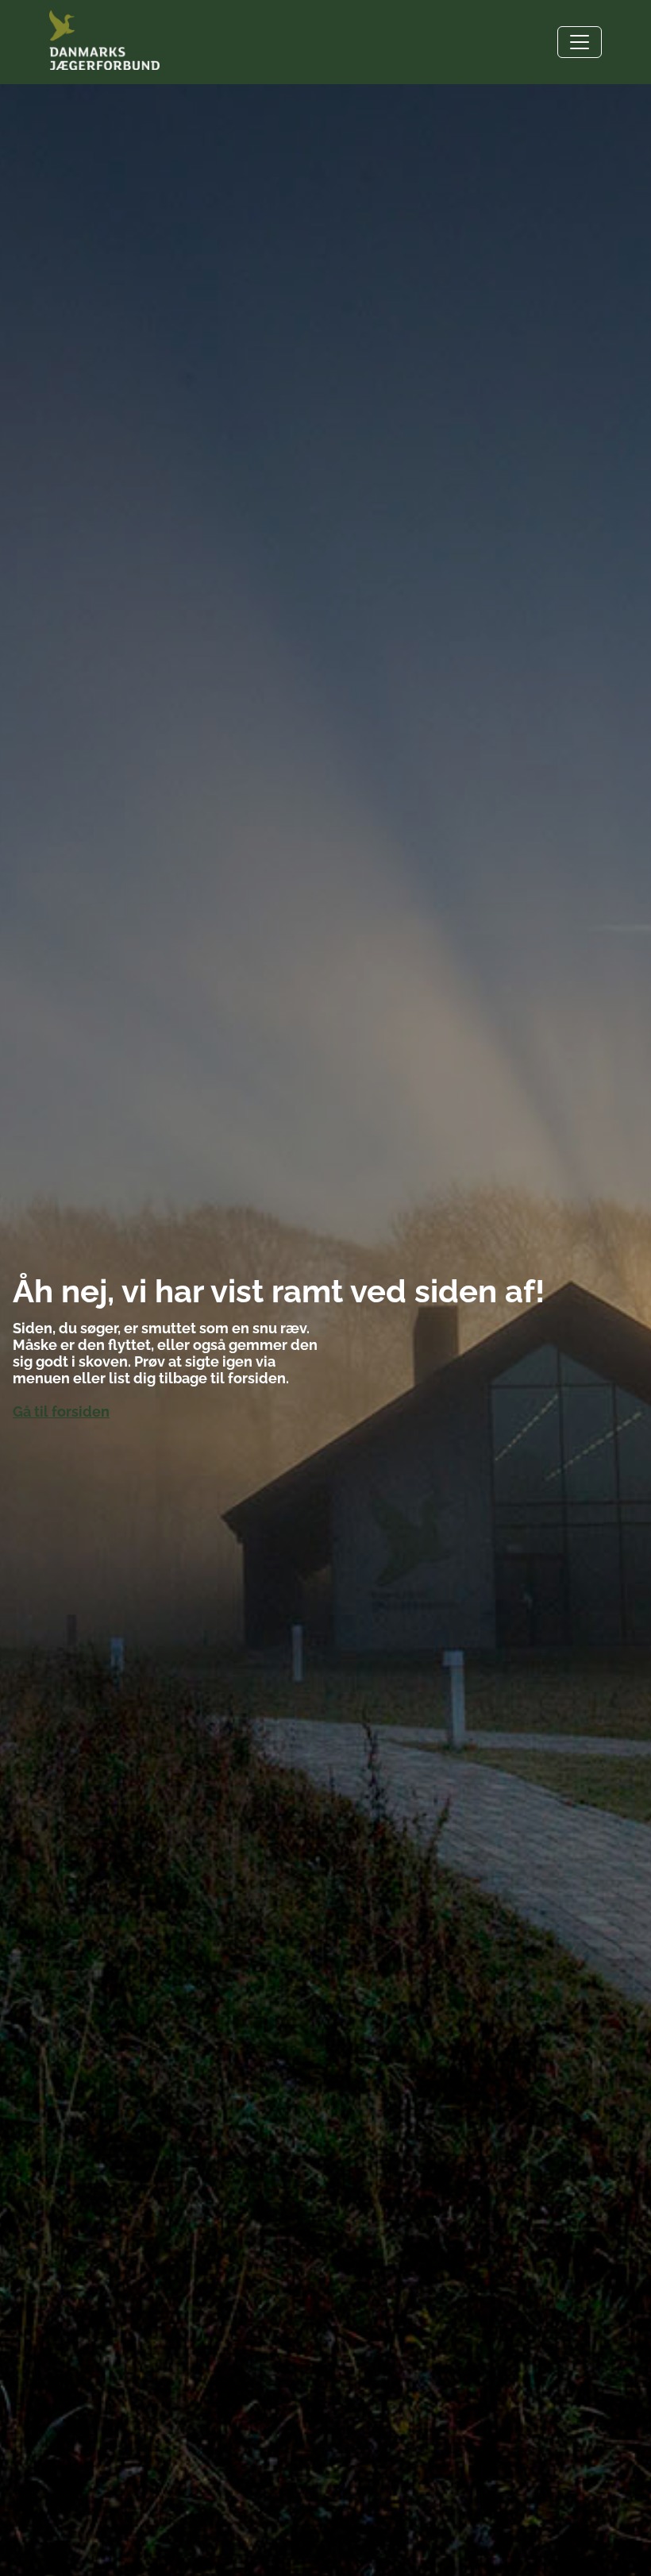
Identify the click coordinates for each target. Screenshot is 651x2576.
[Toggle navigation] (580, 42)
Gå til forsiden (61, 1411)
